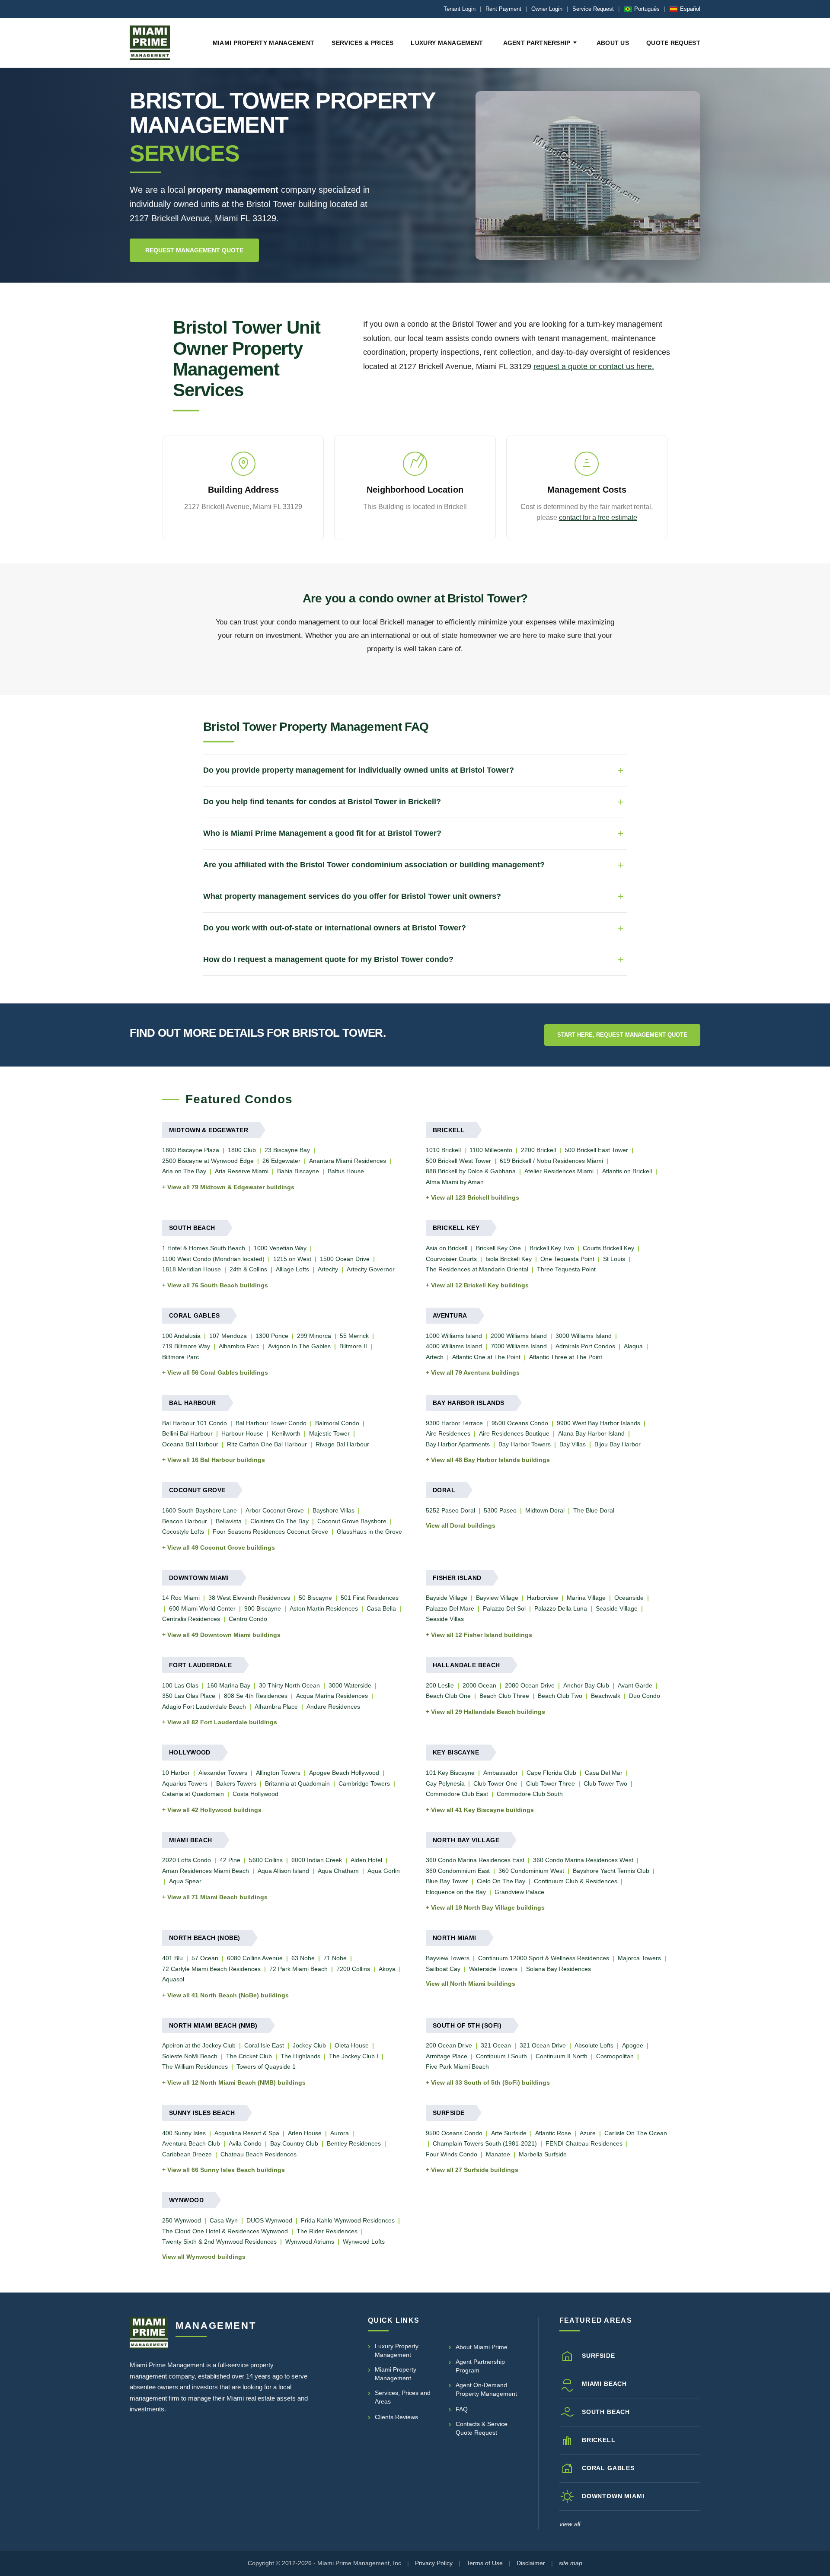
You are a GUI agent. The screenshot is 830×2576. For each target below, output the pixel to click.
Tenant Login (460, 9)
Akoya (387, 1969)
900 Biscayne (263, 1608)
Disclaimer (531, 2563)
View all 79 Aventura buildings (475, 1372)
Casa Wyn (224, 2220)
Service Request (593, 9)
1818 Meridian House (192, 1269)
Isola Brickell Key (509, 1259)
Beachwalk (606, 1696)
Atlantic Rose (553, 2133)
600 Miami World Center (202, 1608)
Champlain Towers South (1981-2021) (485, 2143)
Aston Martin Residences (324, 1608)
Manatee (498, 2154)
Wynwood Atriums (310, 2242)
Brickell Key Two (552, 1248)
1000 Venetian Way (280, 1248)
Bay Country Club (294, 2143)
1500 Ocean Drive (345, 1259)
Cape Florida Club (551, 1773)
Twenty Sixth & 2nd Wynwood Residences (219, 2242)
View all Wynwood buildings (204, 2257)
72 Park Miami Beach (298, 1969)
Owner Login (547, 9)
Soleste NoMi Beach (190, 2056)
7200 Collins (353, 1969)
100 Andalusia (181, 1336)
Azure (588, 2133)
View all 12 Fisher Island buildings (482, 1635)
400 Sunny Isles (184, 2133)
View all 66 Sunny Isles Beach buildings (226, 2170)
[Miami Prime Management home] (149, 2333)
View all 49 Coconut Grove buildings (221, 1548)
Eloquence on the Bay (456, 1892)
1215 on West (292, 1259)
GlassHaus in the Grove (369, 1532)
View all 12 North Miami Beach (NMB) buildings (236, 2082)
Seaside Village (617, 1608)
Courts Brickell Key (608, 1248)
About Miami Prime (482, 2347)
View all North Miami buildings (471, 1984)
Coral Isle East (264, 2045)
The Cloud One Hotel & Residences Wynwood (225, 2231)
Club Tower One (495, 1783)
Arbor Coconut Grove (275, 1510)
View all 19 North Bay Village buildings (488, 1907)
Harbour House (242, 1433)
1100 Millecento (491, 1150)
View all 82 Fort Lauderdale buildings (222, 1722)
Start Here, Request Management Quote (622, 1035)
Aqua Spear (185, 1881)
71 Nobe (335, 1958)
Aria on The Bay (184, 1171)
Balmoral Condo (337, 1423)
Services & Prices (362, 43)
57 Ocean (205, 1958)
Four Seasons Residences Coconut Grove (270, 1532)
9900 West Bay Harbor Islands (599, 1423)
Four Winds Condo (452, 2154)
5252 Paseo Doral (450, 1510)
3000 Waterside (350, 1685)
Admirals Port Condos (585, 1346)
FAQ (462, 2409)
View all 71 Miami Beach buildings (217, 1897)
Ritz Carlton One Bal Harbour (267, 1444)
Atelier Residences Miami (559, 1171)
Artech (435, 1357)
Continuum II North (562, 2056)
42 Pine (230, 1860)
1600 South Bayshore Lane (200, 1510)
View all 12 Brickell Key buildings (480, 1285)
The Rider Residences (327, 2231)
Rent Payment (503, 9)
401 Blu (172, 1958)
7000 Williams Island (519, 1346)
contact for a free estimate (598, 517)
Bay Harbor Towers (525, 1444)
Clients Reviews (396, 2417)
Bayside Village (447, 1598)
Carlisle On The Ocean (636, 2133)
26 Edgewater (281, 1161)
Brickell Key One (498, 1248)
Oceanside (629, 1598)
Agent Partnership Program (480, 2366)
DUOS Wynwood (269, 2220)
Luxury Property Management (397, 2350)
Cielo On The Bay (501, 1881)
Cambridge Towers (364, 1783)
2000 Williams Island (519, 1336)
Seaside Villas (445, 1619)
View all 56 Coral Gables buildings (218, 1372)
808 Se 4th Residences (256, 1696)
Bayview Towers (448, 1958)
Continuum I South (501, 2056)
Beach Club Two (560, 1696)
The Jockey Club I (354, 2056)
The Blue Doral (594, 1510)
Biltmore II (353, 1346)
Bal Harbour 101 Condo (195, 1423)
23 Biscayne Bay (287, 1150)
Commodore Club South (530, 1794)
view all (570, 2524)
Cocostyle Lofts (183, 1532)
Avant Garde (635, 1685)
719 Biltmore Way (186, 1346)
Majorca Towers (639, 1958)
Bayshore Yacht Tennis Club (611, 1871)
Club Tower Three (551, 1783)
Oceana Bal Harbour (190, 1444)
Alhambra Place (276, 1707)
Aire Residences (448, 1433)
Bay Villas (573, 1444)
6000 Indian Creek (317, 1860)
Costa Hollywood (255, 1794)
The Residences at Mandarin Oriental (477, 1269)
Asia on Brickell (447, 1248)
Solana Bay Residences (559, 1969)
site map (571, 2563)
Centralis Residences (191, 1619)
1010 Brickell (443, 1150)
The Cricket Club (249, 2056)
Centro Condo (248, 1619)
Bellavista (229, 1521)
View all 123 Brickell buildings (475, 1197)
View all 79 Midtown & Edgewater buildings (231, 1187)
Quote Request (673, 43)
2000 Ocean (479, 1685)
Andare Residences (333, 1707)
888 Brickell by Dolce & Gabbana (471, 1171)
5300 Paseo (500, 1510)
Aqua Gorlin (384, 1871)
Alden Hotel (366, 1860)
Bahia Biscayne (298, 1171)
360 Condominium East (458, 1871)
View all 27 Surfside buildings (475, 2170)
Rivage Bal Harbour (342, 1444)
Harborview (543, 1598)
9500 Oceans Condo (520, 1423)
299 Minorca (314, 1336)
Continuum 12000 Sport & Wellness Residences (544, 1958)
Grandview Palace (519, 1892)
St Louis (614, 1259)
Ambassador (501, 1773)
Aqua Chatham (338, 1871)
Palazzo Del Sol (504, 1608)
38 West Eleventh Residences (249, 1598)
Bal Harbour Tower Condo (271, 1423)
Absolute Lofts (594, 2045)
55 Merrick (354, 1336)
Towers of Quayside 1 (266, 2067)
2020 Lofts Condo (187, 1860)
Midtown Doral (545, 1510)
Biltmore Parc (180, 1357)
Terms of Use (485, 2563)
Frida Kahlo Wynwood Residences (348, 2220)
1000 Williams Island (454, 1336)
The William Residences (195, 2067)
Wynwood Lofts (364, 2242)
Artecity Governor (371, 1269)
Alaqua (633, 1346)
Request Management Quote (194, 250)
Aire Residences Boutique (514, 1433)
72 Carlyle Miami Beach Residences (211, 1969)
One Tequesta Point (567, 1259)
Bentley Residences (354, 2143)
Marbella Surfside (543, 2154)
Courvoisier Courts (451, 1259)
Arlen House (305, 2133)
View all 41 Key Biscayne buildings (482, 1810)
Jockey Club (309, 2045)
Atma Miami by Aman (455, 1182)
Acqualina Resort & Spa (247, 2133)
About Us (613, 43)
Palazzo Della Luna (561, 1608)
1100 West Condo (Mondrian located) (213, 1259)
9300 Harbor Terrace (454, 1423)
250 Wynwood (182, 2220)
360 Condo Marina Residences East (475, 1860)
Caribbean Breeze (187, 2154)
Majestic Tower (329, 1433)
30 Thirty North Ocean (289, 1685)
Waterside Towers (493, 1969)
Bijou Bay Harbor (618, 1444)
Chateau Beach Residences (259, 2154)
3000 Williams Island (584, 1336)
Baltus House (346, 1171)
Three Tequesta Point (566, 1269)
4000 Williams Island (454, 1346)
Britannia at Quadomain (297, 1783)
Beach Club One (448, 1696)
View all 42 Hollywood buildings (214, 1810)
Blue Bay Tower (447, 1881)
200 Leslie (440, 1685)
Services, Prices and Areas (403, 2397)
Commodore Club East (457, 1794)
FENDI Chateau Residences (584, 2143)
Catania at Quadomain (193, 1794)
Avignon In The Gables (299, 1346)
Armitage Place (447, 2056)
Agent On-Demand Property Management (486, 2389)
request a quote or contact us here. (594, 366)
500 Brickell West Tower (458, 1161)
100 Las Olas (180, 1685)
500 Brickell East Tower (596, 1150)
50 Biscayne (315, 1598)
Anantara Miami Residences (348, 1161)
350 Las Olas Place (189, 1696)
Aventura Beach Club (191, 2143)
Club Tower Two (605, 1783)
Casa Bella (381, 1608)
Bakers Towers (236, 1783)
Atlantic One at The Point (486, 1357)
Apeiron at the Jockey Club (199, 2045)
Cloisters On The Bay (279, 1521)
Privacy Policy (434, 2563)
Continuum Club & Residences (576, 1881)
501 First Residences (370, 1598)
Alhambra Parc (239, 1346)
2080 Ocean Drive (530, 1685)
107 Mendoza (228, 1336)
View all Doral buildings (461, 1525)
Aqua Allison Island (283, 1871)
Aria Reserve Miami (242, 1171)
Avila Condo (245, 2143)
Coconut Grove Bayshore (352, 1521)
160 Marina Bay (229, 1685)
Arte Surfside (509, 2133)
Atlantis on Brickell (627, 1171)
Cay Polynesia (445, 1783)
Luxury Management (447, 43)
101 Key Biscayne (450, 1773)
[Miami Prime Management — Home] (150, 43)
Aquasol (173, 1979)
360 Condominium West (531, 1871)
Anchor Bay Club (586, 1685)
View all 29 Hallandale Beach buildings (488, 1712)
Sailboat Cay (443, 1969)
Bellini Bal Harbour (187, 1433)
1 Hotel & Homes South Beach (204, 1248)
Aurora (340, 2133)
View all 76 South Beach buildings (218, 1285)
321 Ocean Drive (543, 2045)
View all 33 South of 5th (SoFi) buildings (490, 2082)
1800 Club (242, 1150)
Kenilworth (286, 1433)
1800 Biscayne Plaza (191, 1150)
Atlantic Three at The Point (566, 1357)
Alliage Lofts (292, 1269)
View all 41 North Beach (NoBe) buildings (228, 1995)
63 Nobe (303, 1958)
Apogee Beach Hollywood (344, 1773)
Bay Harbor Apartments (458, 1444)
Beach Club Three (504, 1696)
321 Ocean (496, 2045)
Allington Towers (278, 1773)
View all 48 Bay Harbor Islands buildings (490, 1460)
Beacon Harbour (185, 1521)
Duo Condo (645, 1696)
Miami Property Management (264, 43)
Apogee (633, 2045)
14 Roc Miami (181, 1598)
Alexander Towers (223, 1773)
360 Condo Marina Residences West (583, 1860)
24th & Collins (248, 1269)
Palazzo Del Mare (450, 1608)
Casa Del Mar (604, 1773)
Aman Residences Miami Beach (206, 1871)
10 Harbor (176, 1773)
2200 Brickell (538, 1150)
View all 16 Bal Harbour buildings (216, 1460)
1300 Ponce (272, 1336)
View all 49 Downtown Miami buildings (224, 1635)
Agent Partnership (537, 43)
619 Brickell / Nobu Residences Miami (551, 1161)
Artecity (328, 1269)
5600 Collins (266, 1860)
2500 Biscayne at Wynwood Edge (208, 1161)
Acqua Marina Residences (332, 1696)
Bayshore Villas (334, 1510)
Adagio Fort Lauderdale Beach (204, 1707)
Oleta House (352, 2045)
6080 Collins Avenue (255, 1958)
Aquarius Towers (185, 1783)
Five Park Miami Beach (457, 2067)
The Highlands (300, 2056)
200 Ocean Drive (449, 2045)
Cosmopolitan (615, 2056)
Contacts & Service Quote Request (482, 2428)
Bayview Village (497, 1598)
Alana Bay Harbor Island (591, 1433)
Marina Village (586, 1598)
